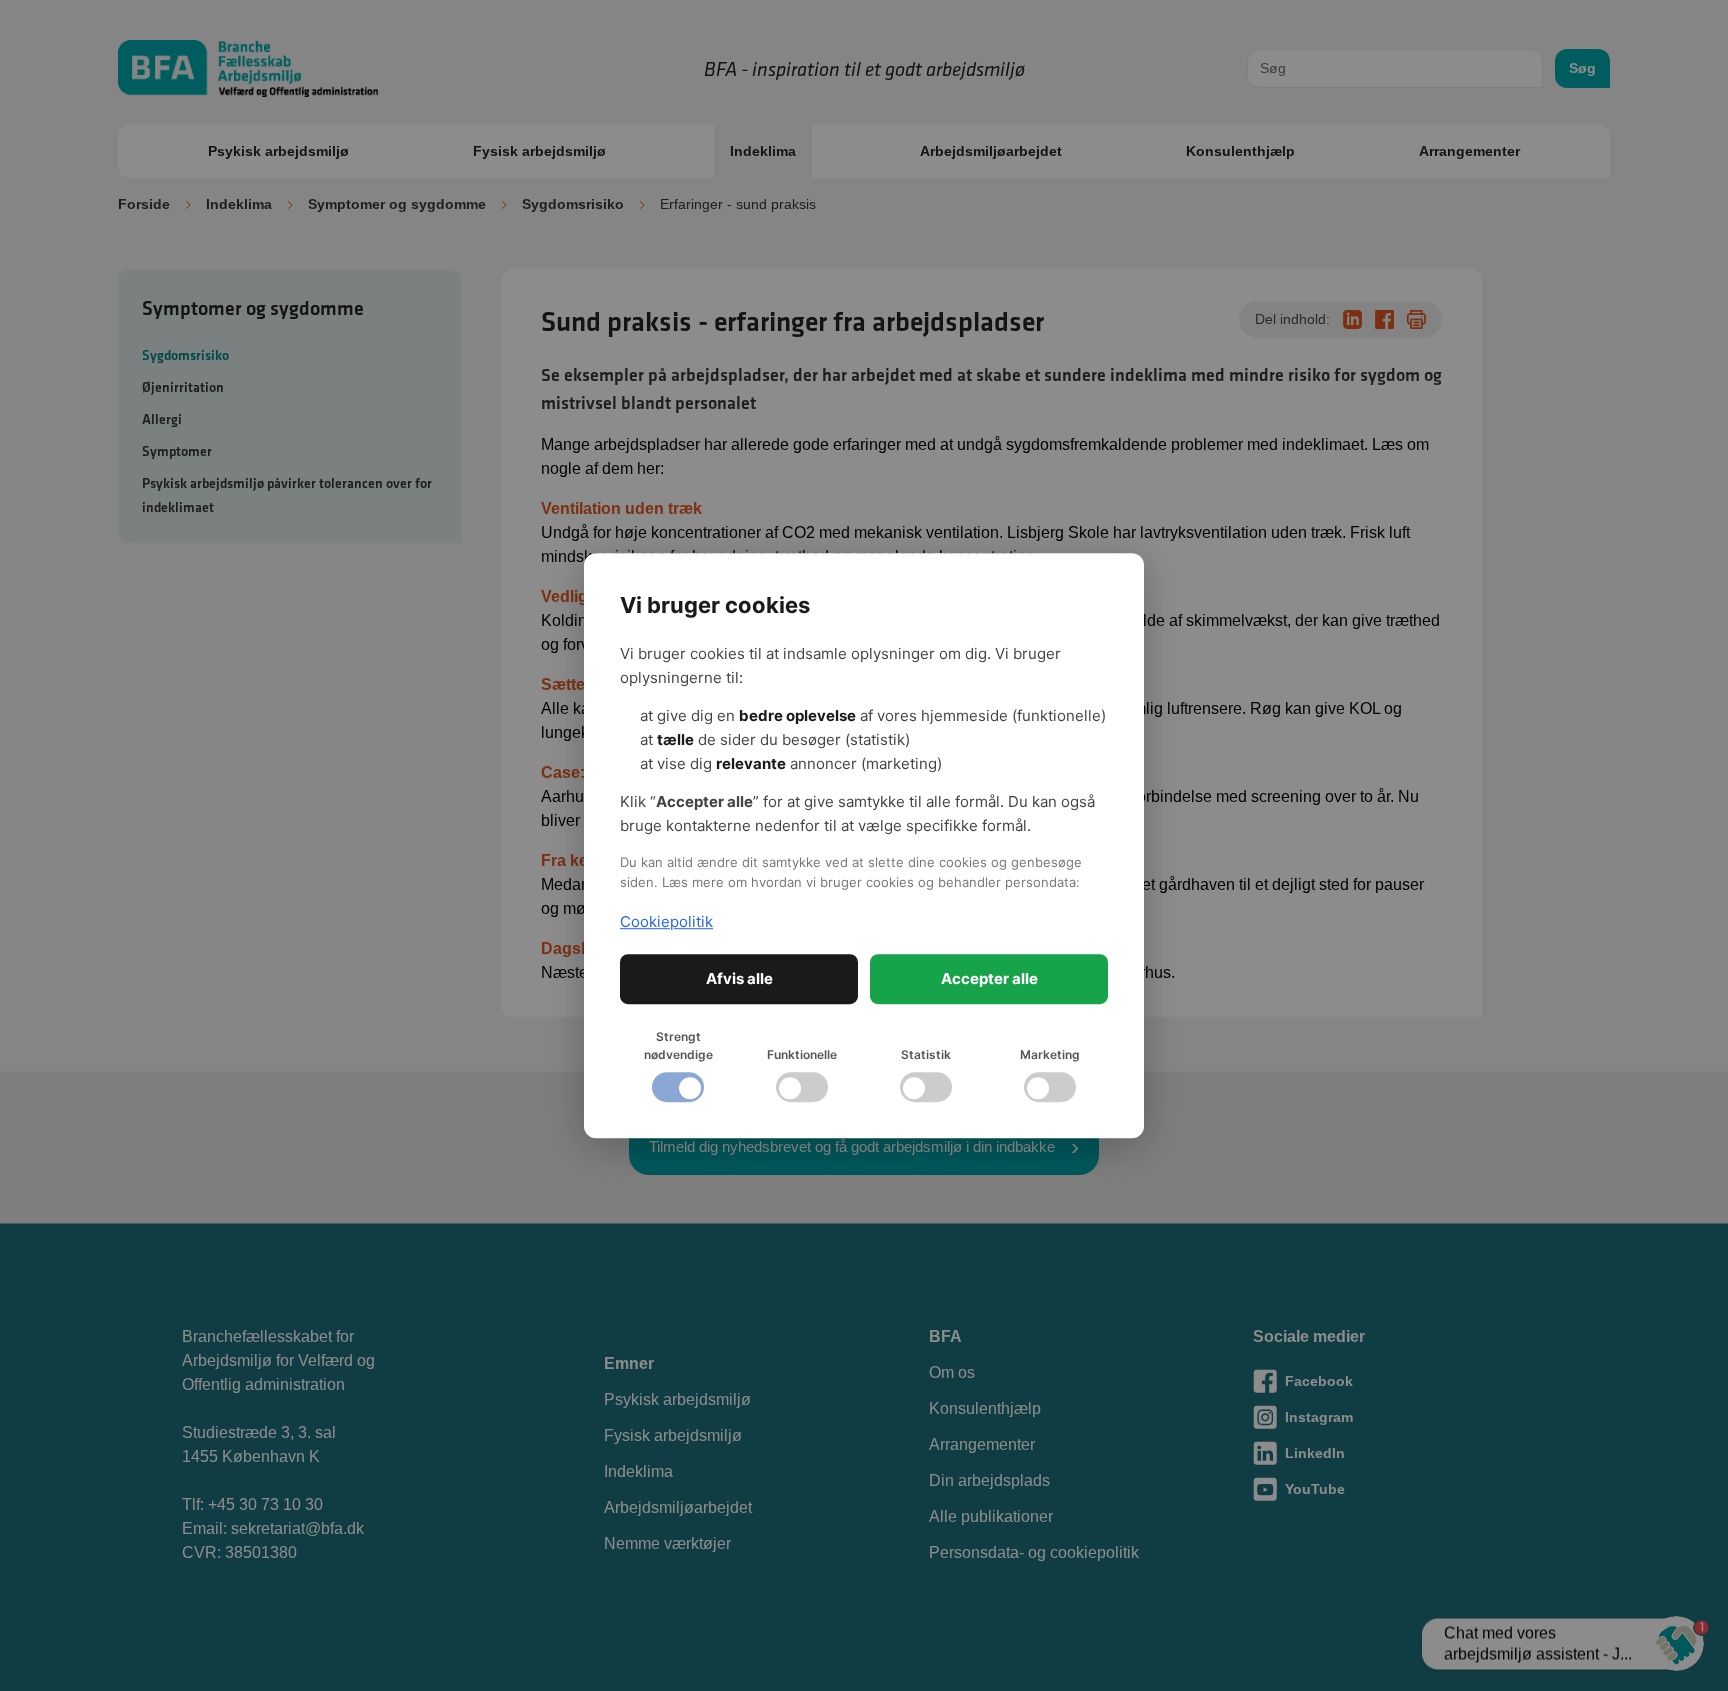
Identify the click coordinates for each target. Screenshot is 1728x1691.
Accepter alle (989, 978)
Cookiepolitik (666, 921)
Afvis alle (739, 978)
